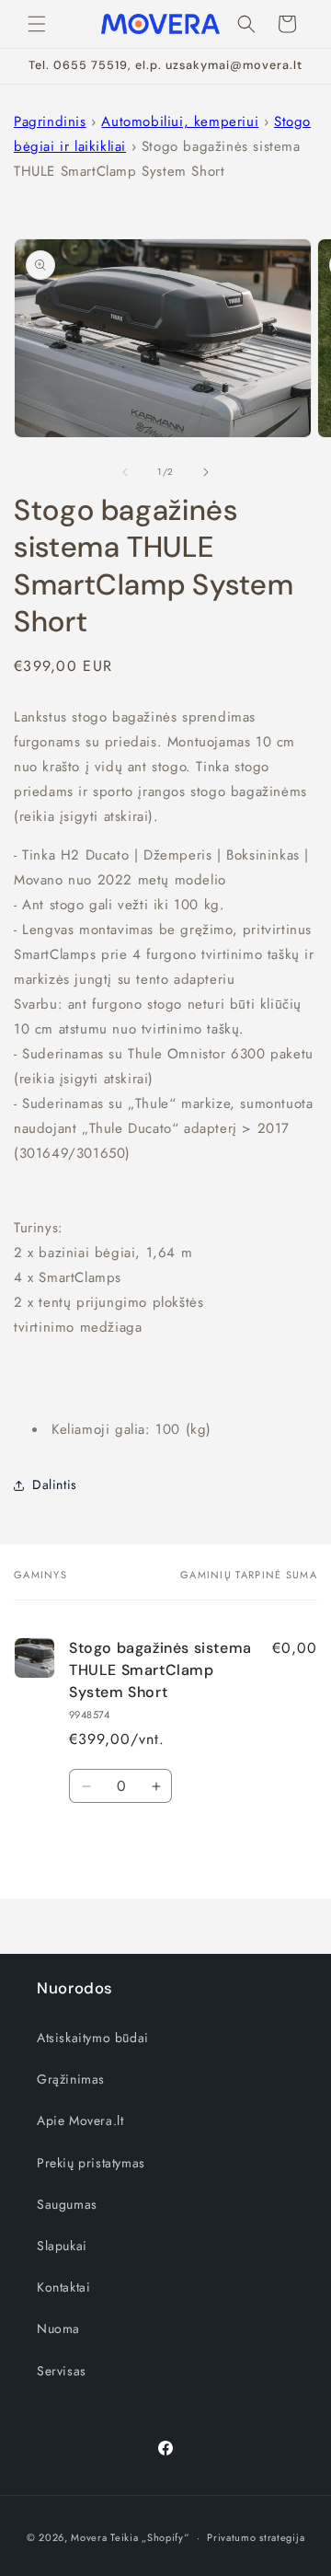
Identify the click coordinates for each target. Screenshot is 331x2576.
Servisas (62, 2371)
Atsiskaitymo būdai (93, 2038)
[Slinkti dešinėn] (206, 472)
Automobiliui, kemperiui (180, 121)
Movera (89, 2537)
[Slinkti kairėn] (125, 472)
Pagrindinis (50, 121)
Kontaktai (63, 2287)
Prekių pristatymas (91, 2163)
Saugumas (67, 2204)
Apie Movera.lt (80, 2120)
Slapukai (62, 2246)
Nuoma (58, 2328)
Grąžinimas (71, 2079)
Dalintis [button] (55, 1484)
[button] (37, 24)
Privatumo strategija (256, 2537)
